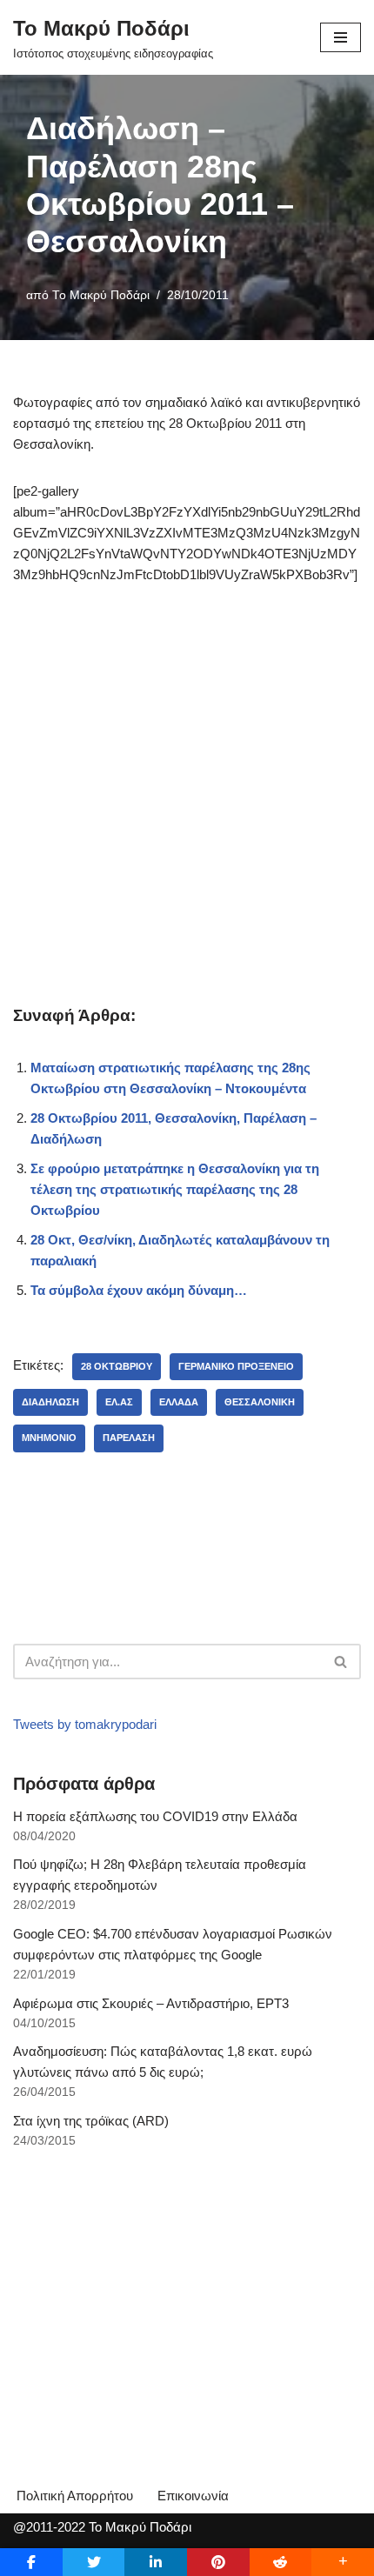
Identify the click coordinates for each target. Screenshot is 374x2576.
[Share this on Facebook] (31, 2562)
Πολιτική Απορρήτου (75, 2496)
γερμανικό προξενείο (236, 1366)
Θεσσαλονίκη (260, 1402)
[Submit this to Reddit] (281, 2562)
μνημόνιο (49, 1438)
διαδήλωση (50, 1402)
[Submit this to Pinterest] (218, 2562)
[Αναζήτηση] (341, 1662)
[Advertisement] (187, 798)
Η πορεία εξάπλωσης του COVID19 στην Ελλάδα (155, 1816)
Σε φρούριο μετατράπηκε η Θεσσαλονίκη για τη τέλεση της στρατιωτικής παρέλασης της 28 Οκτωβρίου (175, 1189)
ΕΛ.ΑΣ (119, 1402)
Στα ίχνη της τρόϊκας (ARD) (91, 2121)
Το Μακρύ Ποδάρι (101, 295)
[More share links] (343, 2562)
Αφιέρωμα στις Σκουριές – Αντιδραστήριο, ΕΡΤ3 (151, 2003)
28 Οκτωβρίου (117, 1366)
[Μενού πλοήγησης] (341, 37)
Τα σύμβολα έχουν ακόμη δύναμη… (139, 1290)
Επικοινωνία (193, 2496)
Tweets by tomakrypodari (85, 1724)
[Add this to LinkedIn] (156, 2562)
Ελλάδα (179, 1402)
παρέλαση (129, 1438)
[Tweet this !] (94, 2562)
